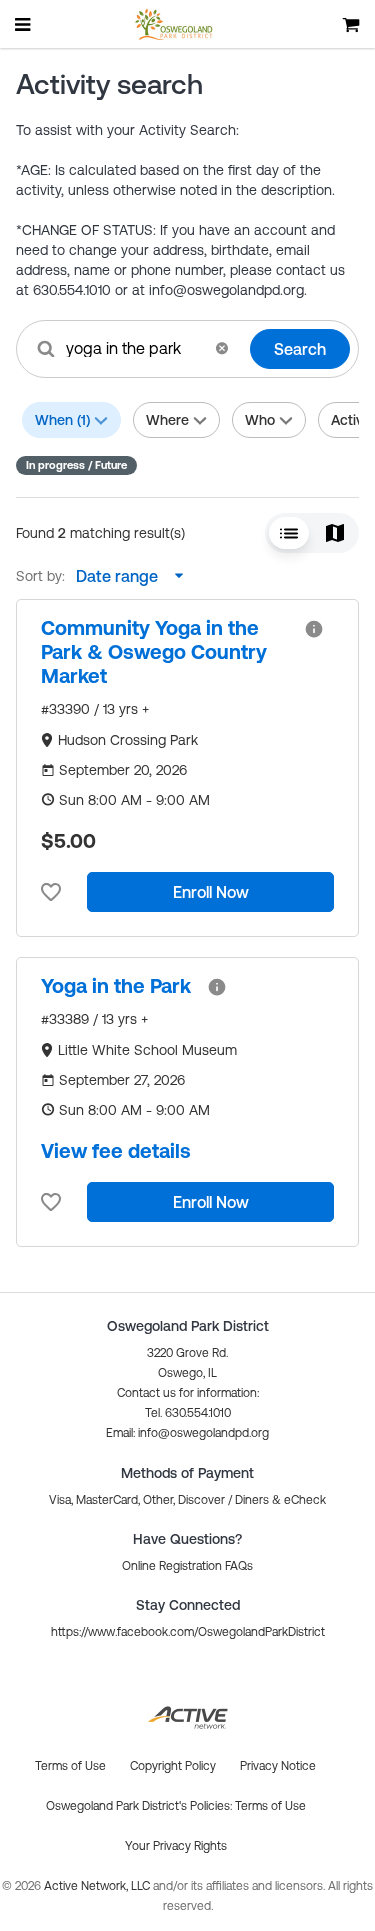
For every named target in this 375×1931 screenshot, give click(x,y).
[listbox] (125, 576)
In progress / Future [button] (76, 465)
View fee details (116, 1150)
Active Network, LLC (98, 1886)
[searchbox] (134, 348)
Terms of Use (270, 1806)
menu (24, 24)
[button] (222, 348)
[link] (164, 652)
